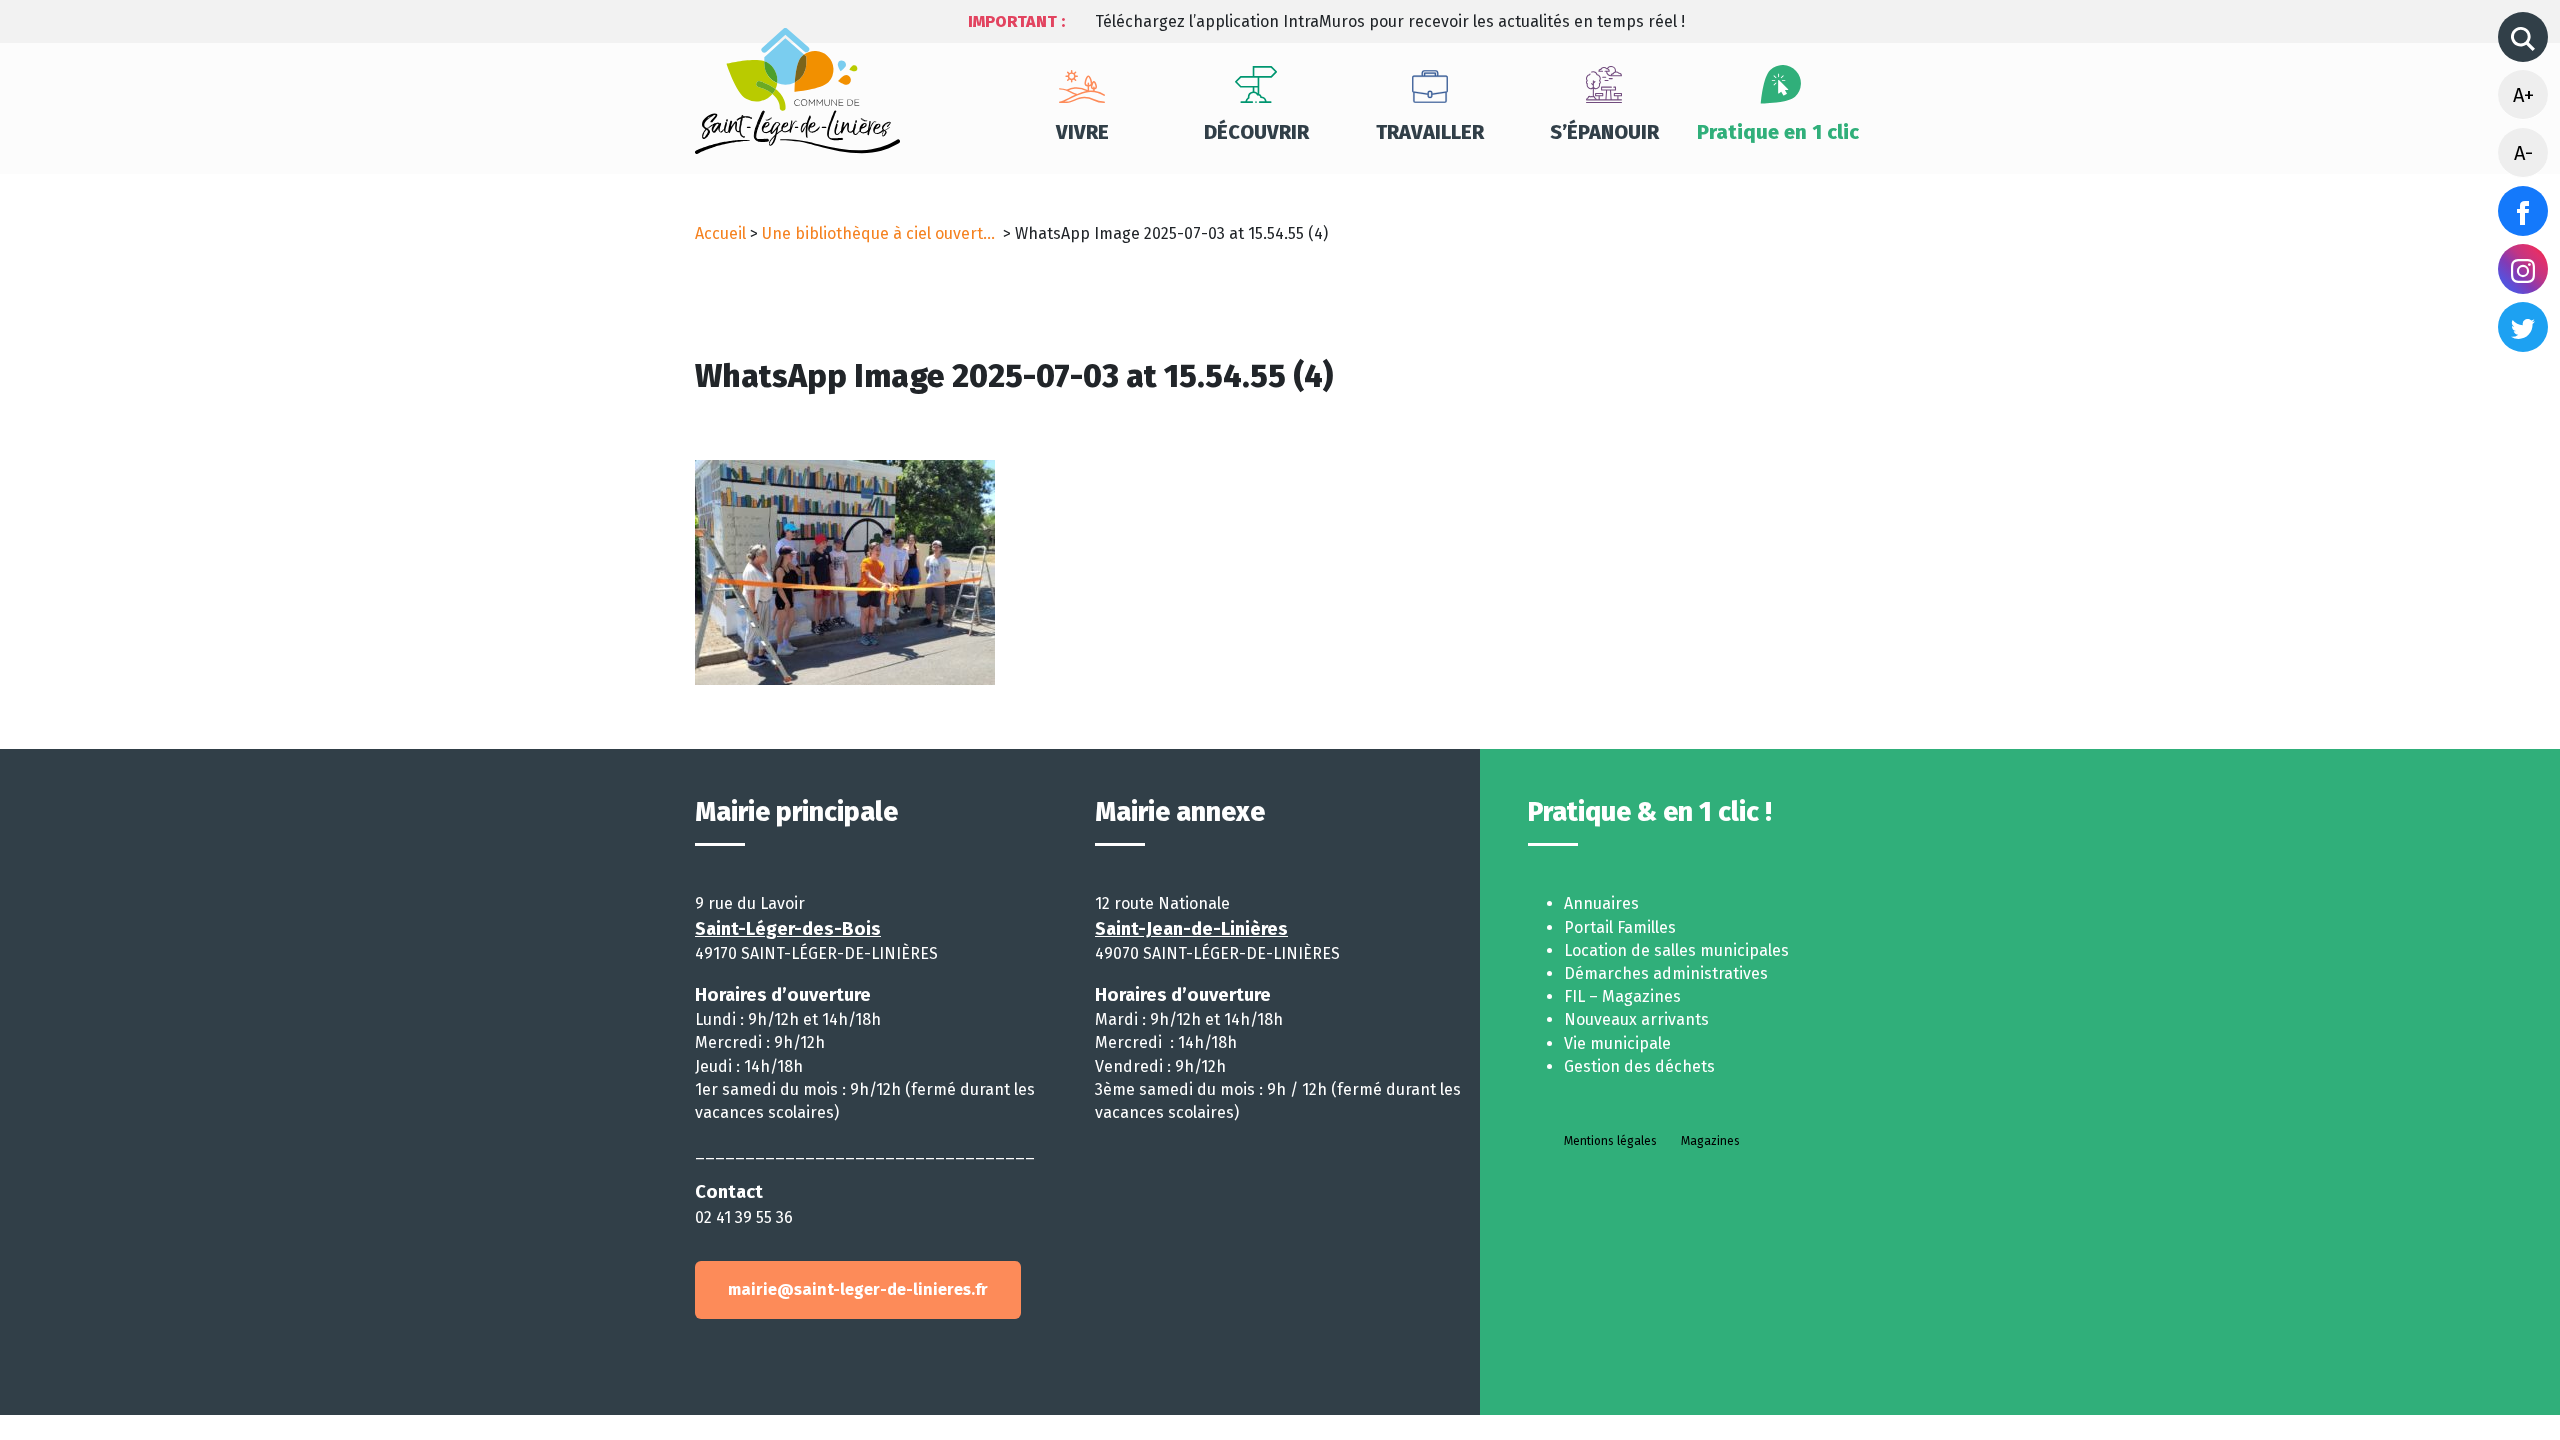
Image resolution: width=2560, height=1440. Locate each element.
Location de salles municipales (1676, 950)
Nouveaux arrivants (1636, 1019)
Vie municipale (1617, 1043)
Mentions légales (1610, 1141)
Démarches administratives (1666, 973)
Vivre (1082, 132)
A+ (2523, 95)
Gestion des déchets (1639, 1066)
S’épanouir (1604, 132)
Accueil (720, 233)
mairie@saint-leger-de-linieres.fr (858, 1289)
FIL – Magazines (1622, 996)
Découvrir (1256, 132)
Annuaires (1601, 903)
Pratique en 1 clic (1778, 132)
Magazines (1710, 1141)
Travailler (1430, 132)
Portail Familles (1620, 927)
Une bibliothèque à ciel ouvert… (880, 233)
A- (2523, 153)
